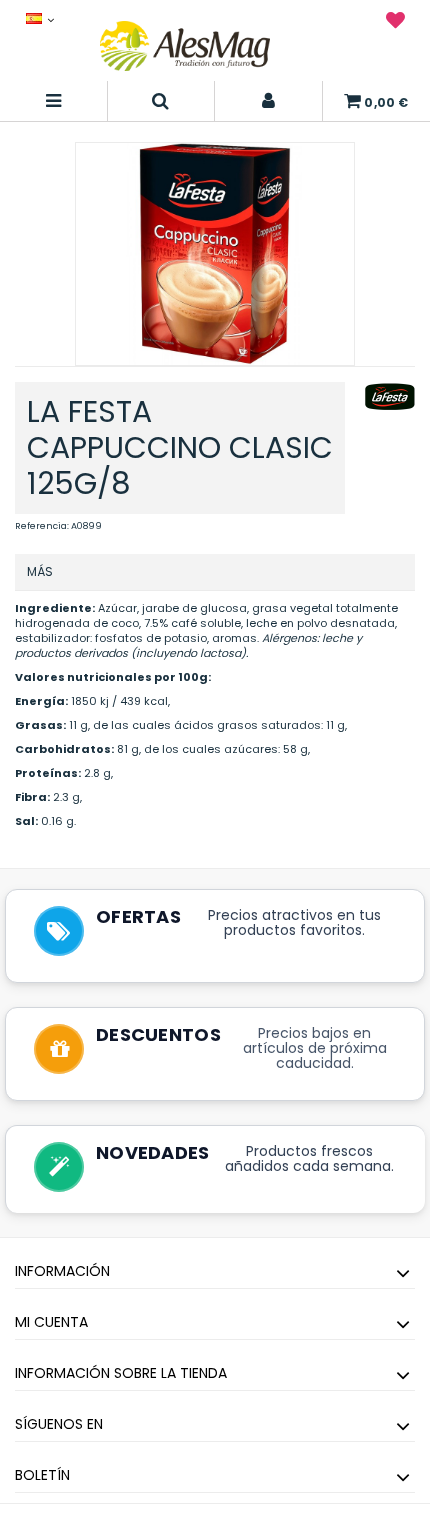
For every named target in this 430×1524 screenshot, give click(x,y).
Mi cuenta (51, 1322)
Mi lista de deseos (395, 24)
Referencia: (42, 526)
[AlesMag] (185, 46)
